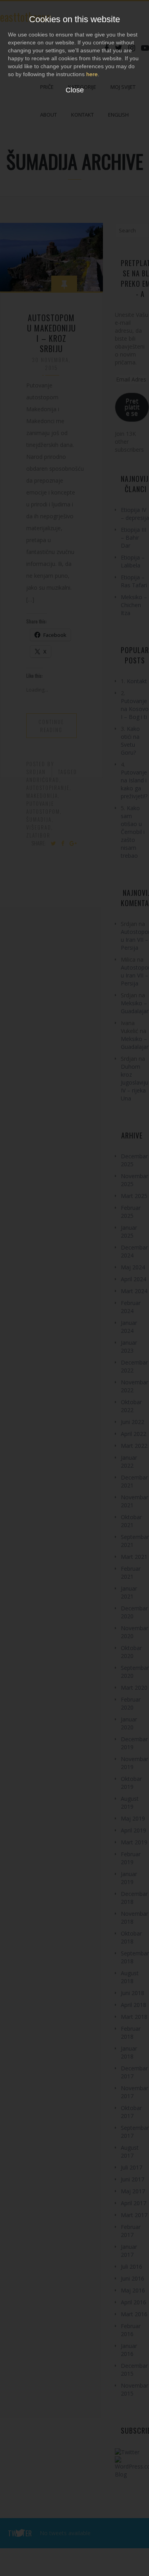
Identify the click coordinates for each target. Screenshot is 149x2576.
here (92, 74)
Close (75, 90)
